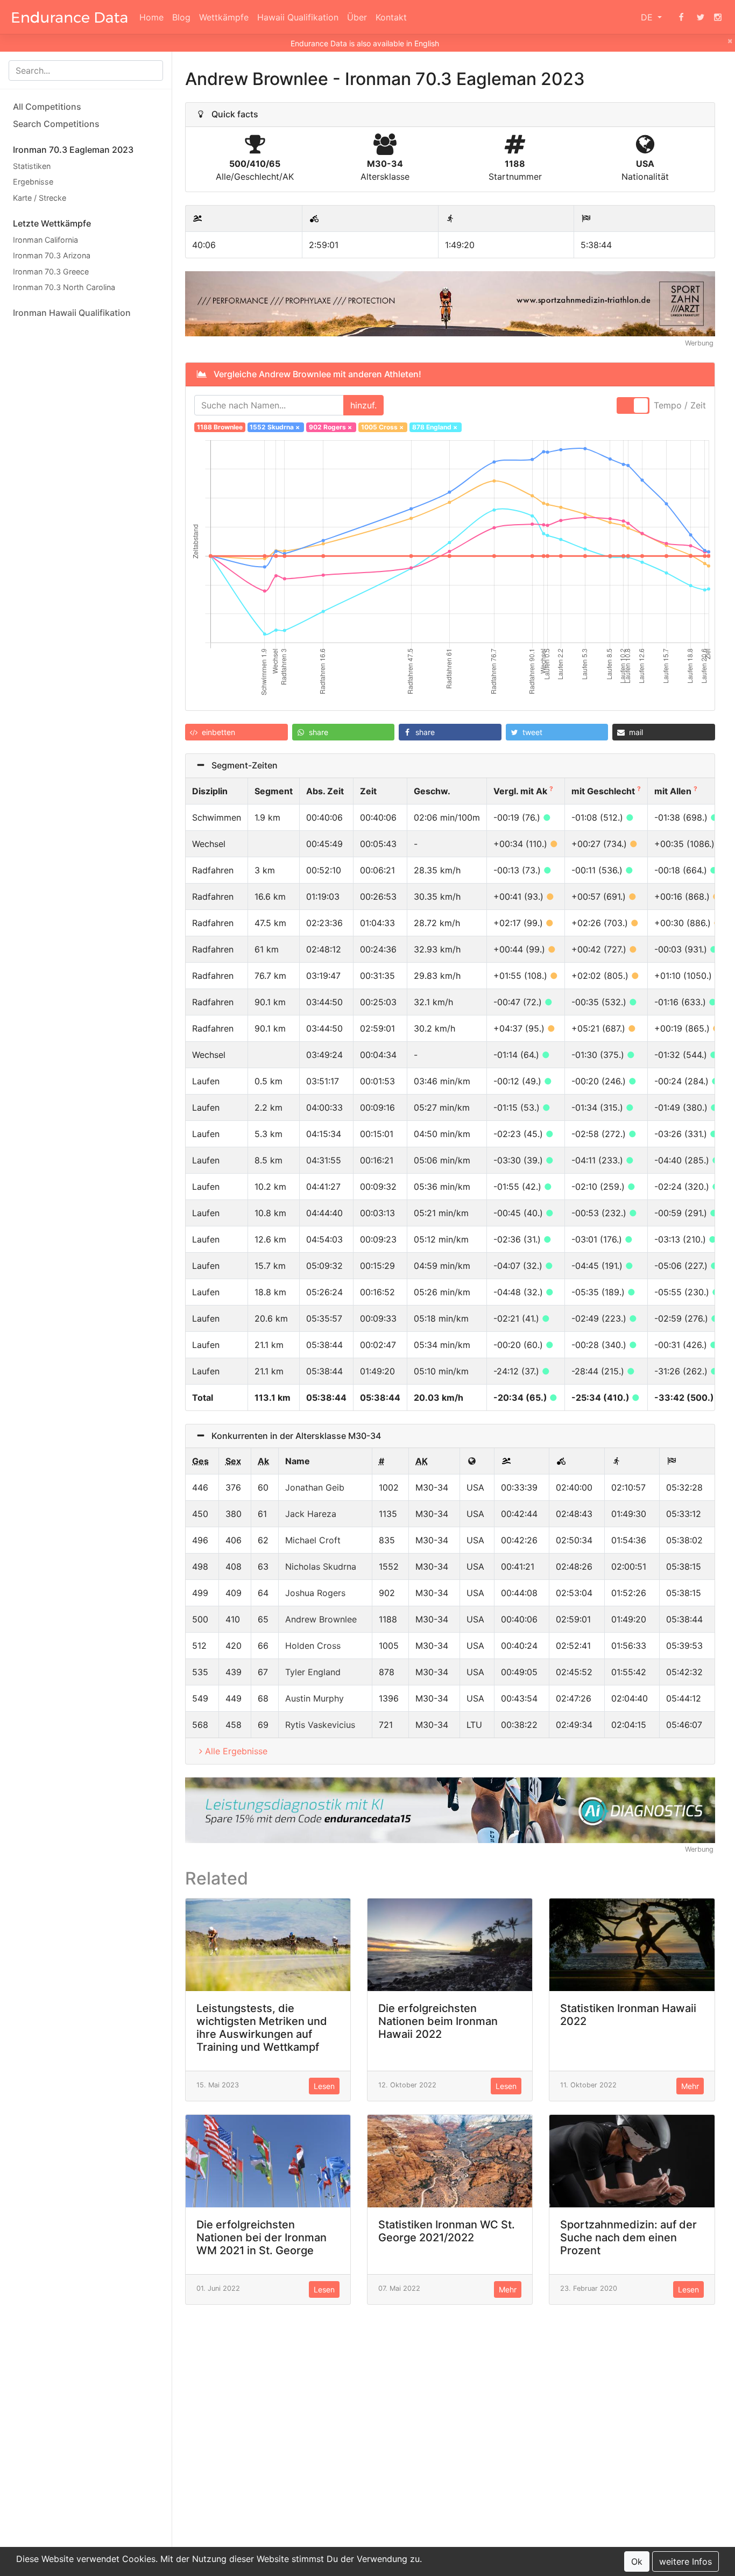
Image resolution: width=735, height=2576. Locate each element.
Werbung (699, 343)
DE (648, 17)
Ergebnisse (33, 182)
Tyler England (313, 1672)
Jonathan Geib (315, 1487)
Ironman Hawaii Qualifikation (72, 313)
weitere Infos (685, 2561)
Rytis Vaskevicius (320, 1725)
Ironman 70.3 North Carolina (64, 288)
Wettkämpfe (224, 17)
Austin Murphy (315, 1698)
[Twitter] (701, 17)
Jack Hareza (311, 1514)
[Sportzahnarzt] (450, 303)
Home (151, 17)
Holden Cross (313, 1646)
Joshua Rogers (315, 1593)
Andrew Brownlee (321, 1619)
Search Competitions (56, 124)
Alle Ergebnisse (236, 1751)
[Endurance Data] (70, 17)
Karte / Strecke (40, 198)
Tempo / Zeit (680, 405)
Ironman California (45, 240)
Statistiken (32, 166)
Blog (181, 17)
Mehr (690, 2086)
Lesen (324, 2086)
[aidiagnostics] (450, 1809)
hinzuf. (363, 405)
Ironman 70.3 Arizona (52, 255)
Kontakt (391, 17)
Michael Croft (313, 1540)
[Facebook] (681, 17)
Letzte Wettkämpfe (52, 223)
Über (357, 17)
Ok (637, 2561)
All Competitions (47, 107)
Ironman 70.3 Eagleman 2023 (73, 150)
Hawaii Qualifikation (298, 17)
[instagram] (718, 17)
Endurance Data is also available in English (365, 43)
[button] (236, 732)
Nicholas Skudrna (321, 1566)
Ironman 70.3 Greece (51, 271)
